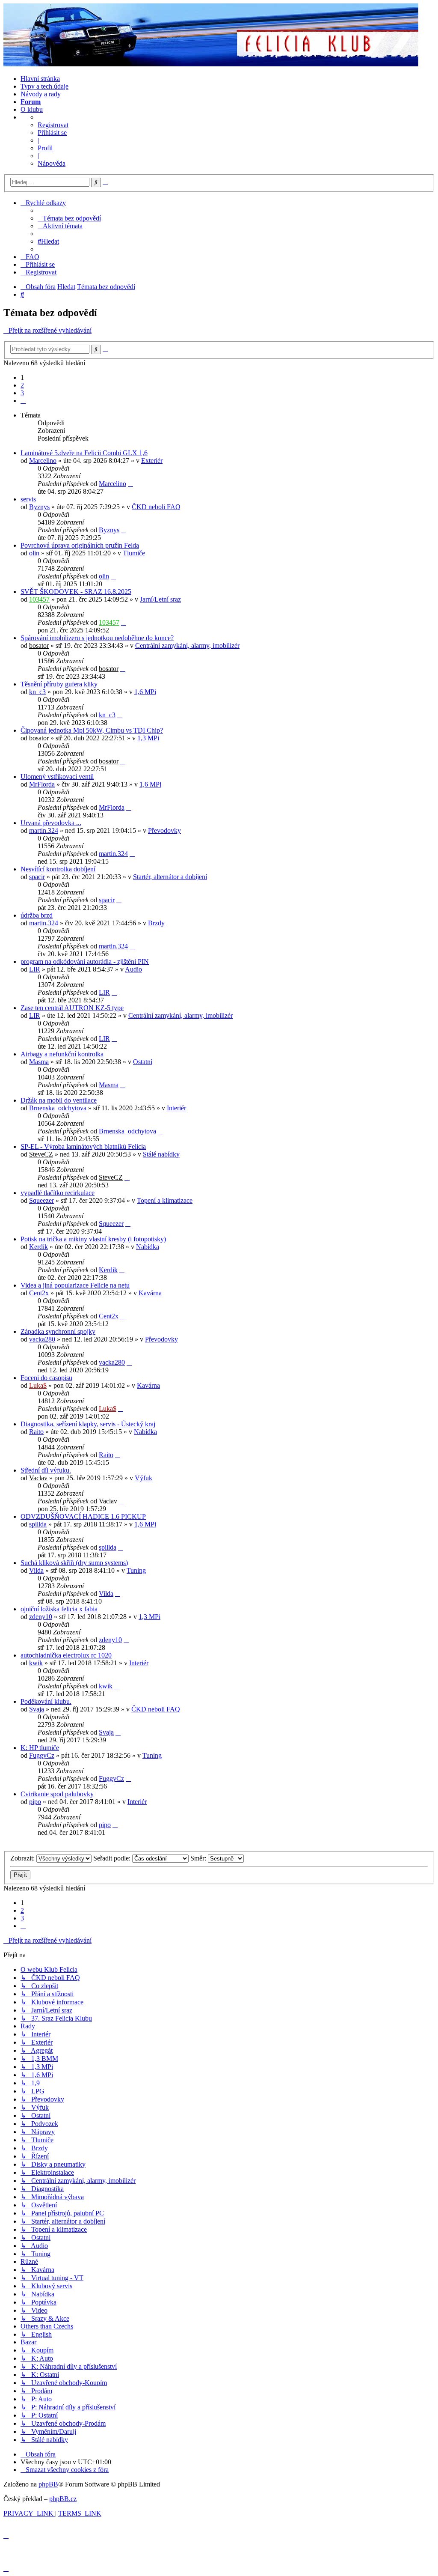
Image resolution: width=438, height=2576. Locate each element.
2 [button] (22, 385)
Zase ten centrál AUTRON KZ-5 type (72, 1008)
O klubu (32, 109)
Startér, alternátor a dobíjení (170, 877)
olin (34, 553)
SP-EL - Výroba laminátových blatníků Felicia (83, 1146)
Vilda (36, 1570)
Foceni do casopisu (46, 1378)
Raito (36, 1432)
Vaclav (38, 1478)
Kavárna (150, 1293)
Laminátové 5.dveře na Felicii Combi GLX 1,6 (84, 453)
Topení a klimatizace (165, 1200)
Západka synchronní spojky (58, 1331)
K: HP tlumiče (40, 1748)
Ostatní (143, 1062)
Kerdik (38, 1247)
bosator (39, 645)
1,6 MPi (145, 692)
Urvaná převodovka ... (51, 823)
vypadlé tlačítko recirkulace (58, 1193)
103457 (39, 599)
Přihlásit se (52, 133)
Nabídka (148, 1247)
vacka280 (42, 1339)
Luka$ (38, 1385)
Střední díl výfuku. (46, 1470)
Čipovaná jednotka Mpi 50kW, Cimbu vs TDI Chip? (92, 730)
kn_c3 (37, 692)
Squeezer (41, 1200)
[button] (23, 401)
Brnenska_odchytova (58, 1108)
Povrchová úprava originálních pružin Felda (80, 545)
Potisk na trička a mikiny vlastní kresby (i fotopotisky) (93, 1239)
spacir (37, 877)
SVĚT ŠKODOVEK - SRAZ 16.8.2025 (76, 592)
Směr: (199, 1858)
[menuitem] (69, 218)
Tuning (136, 1570)
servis (28, 499)
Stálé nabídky (161, 1154)
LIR (35, 969)
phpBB (48, 2484)
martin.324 (44, 830)
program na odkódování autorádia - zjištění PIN (85, 962)
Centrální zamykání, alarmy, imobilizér (187, 645)
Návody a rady (41, 94)
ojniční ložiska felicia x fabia (59, 1609)
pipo (35, 1802)
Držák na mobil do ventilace (59, 1100)
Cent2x (39, 1293)
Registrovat (53, 125)
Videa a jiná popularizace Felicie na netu (75, 1285)
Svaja (37, 1709)
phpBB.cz (63, 2499)
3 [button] (22, 393)
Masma (39, 1062)
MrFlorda (42, 784)
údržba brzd (37, 915)
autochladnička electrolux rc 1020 (66, 1655)
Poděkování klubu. (46, 1701)
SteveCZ (41, 1154)
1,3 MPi (148, 738)
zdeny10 (41, 1617)
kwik (36, 1663)
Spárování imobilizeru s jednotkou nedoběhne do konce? (97, 638)
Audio (133, 969)
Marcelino (43, 461)
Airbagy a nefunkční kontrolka (62, 1054)
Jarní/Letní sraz (160, 599)
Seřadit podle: (113, 1858)
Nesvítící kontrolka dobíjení (58, 869)
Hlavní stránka (40, 79)
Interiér (176, 1108)
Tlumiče (134, 553)
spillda (38, 1524)
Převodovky (164, 830)
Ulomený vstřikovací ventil (57, 777)
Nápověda (52, 163)
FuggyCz (42, 1755)
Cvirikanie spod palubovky (57, 1794)
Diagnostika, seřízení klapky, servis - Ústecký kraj (88, 1424)
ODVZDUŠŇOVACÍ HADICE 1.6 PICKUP (83, 1516)
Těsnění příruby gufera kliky (59, 684)
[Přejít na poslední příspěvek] (130, 484)
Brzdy (156, 923)
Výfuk (144, 1478)
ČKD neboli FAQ (156, 507)
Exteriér (152, 461)
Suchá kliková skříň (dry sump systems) (74, 1563)
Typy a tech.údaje (44, 86)
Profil (45, 148)
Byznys (39, 507)
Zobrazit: (23, 1858)
